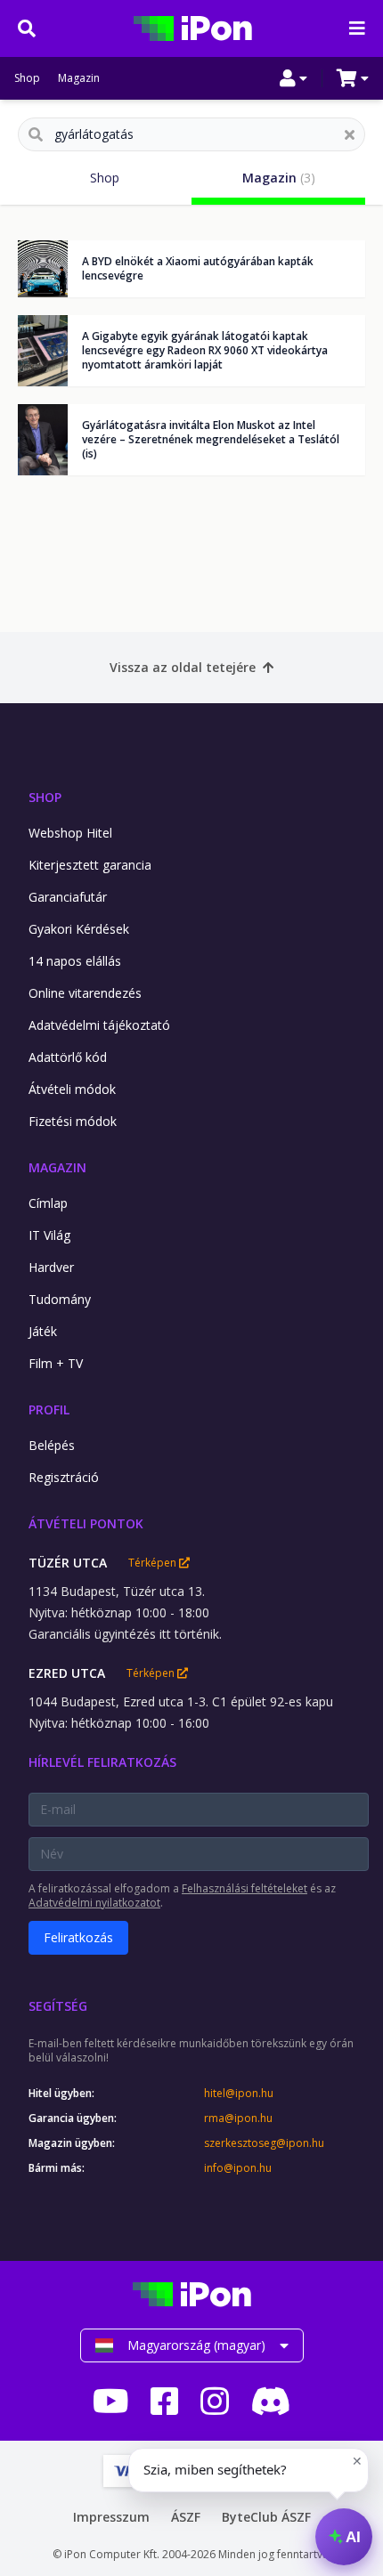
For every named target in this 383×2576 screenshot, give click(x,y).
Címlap (48, 1203)
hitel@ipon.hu (239, 2094)
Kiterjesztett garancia (90, 865)
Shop (27, 78)
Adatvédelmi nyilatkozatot (94, 1903)
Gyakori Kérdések (79, 929)
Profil (49, 1410)
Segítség (58, 2006)
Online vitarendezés (85, 993)
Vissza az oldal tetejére (183, 667)
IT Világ (49, 1235)
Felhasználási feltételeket (244, 1888)
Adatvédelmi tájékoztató (99, 1025)
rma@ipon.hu (238, 2118)
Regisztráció (64, 1477)
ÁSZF (186, 2517)
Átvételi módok (72, 1089)
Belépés (52, 1445)
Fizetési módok (73, 1121)
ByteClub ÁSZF (266, 2517)
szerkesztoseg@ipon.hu (264, 2143)
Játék (43, 1331)
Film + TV (56, 1363)
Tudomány (60, 1299)
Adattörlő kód (68, 1057)
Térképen (154, 1563)
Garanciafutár (68, 897)
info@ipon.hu (238, 2168)
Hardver (51, 1267)
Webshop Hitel (70, 833)
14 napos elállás (75, 961)
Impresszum (111, 2517)
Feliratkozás (78, 1937)
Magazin (79, 78)
